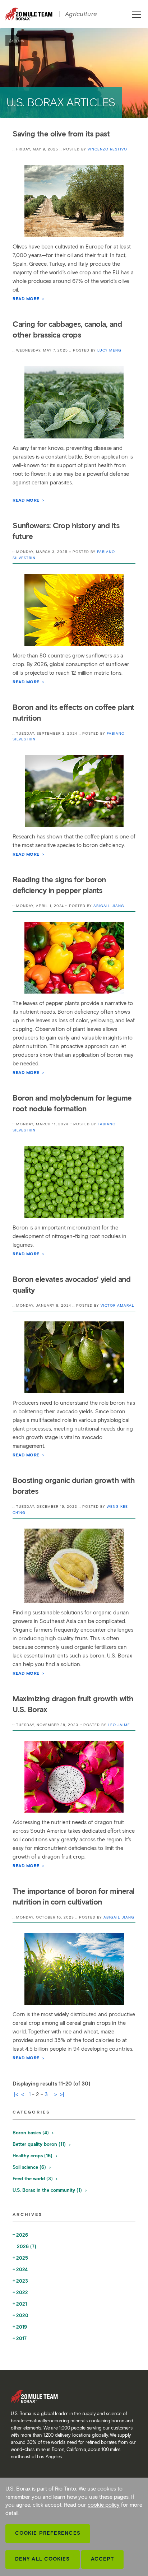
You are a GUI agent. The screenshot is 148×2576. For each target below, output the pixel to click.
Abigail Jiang (109, 906)
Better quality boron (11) (40, 2144)
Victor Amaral (117, 1305)
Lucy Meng (109, 350)
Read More (27, 299)
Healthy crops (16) (33, 2156)
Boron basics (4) (31, 2133)
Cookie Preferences (48, 2533)
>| (62, 2094)
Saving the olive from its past (61, 134)
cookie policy (104, 2505)
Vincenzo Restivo (107, 149)
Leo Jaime (119, 1725)
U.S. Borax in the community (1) (48, 2190)
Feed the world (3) (33, 2179)
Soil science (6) (30, 2167)
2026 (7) (27, 2247)
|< (16, 2094)
